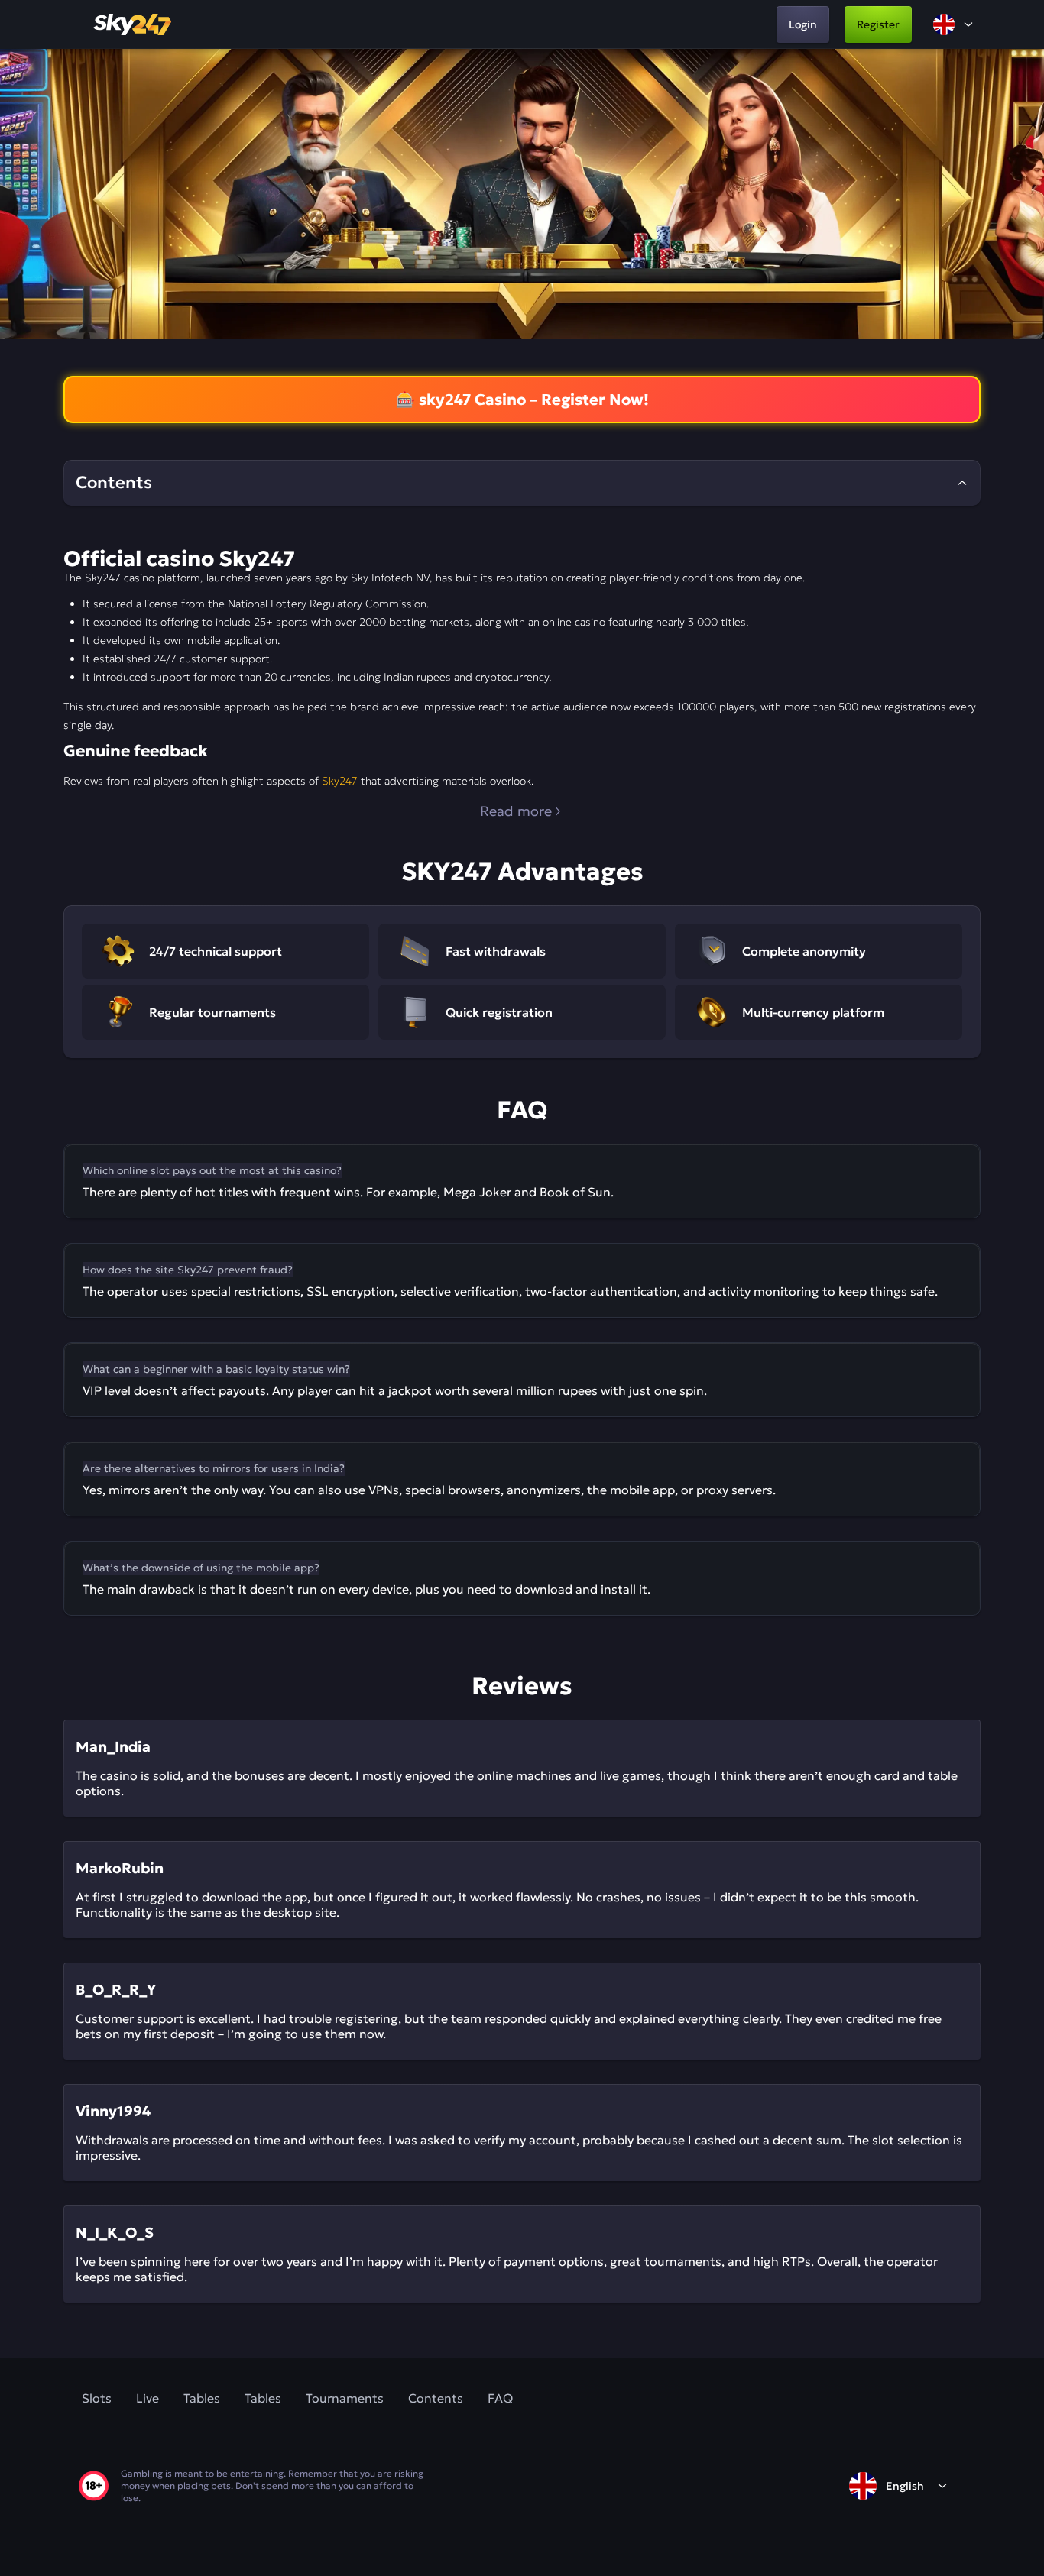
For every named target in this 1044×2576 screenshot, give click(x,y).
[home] (134, 24)
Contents (436, 2398)
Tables (202, 2398)
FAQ (500, 2398)
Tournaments (345, 2398)
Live (148, 2398)
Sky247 (340, 781)
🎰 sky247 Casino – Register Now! (522, 400)
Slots (97, 2398)
